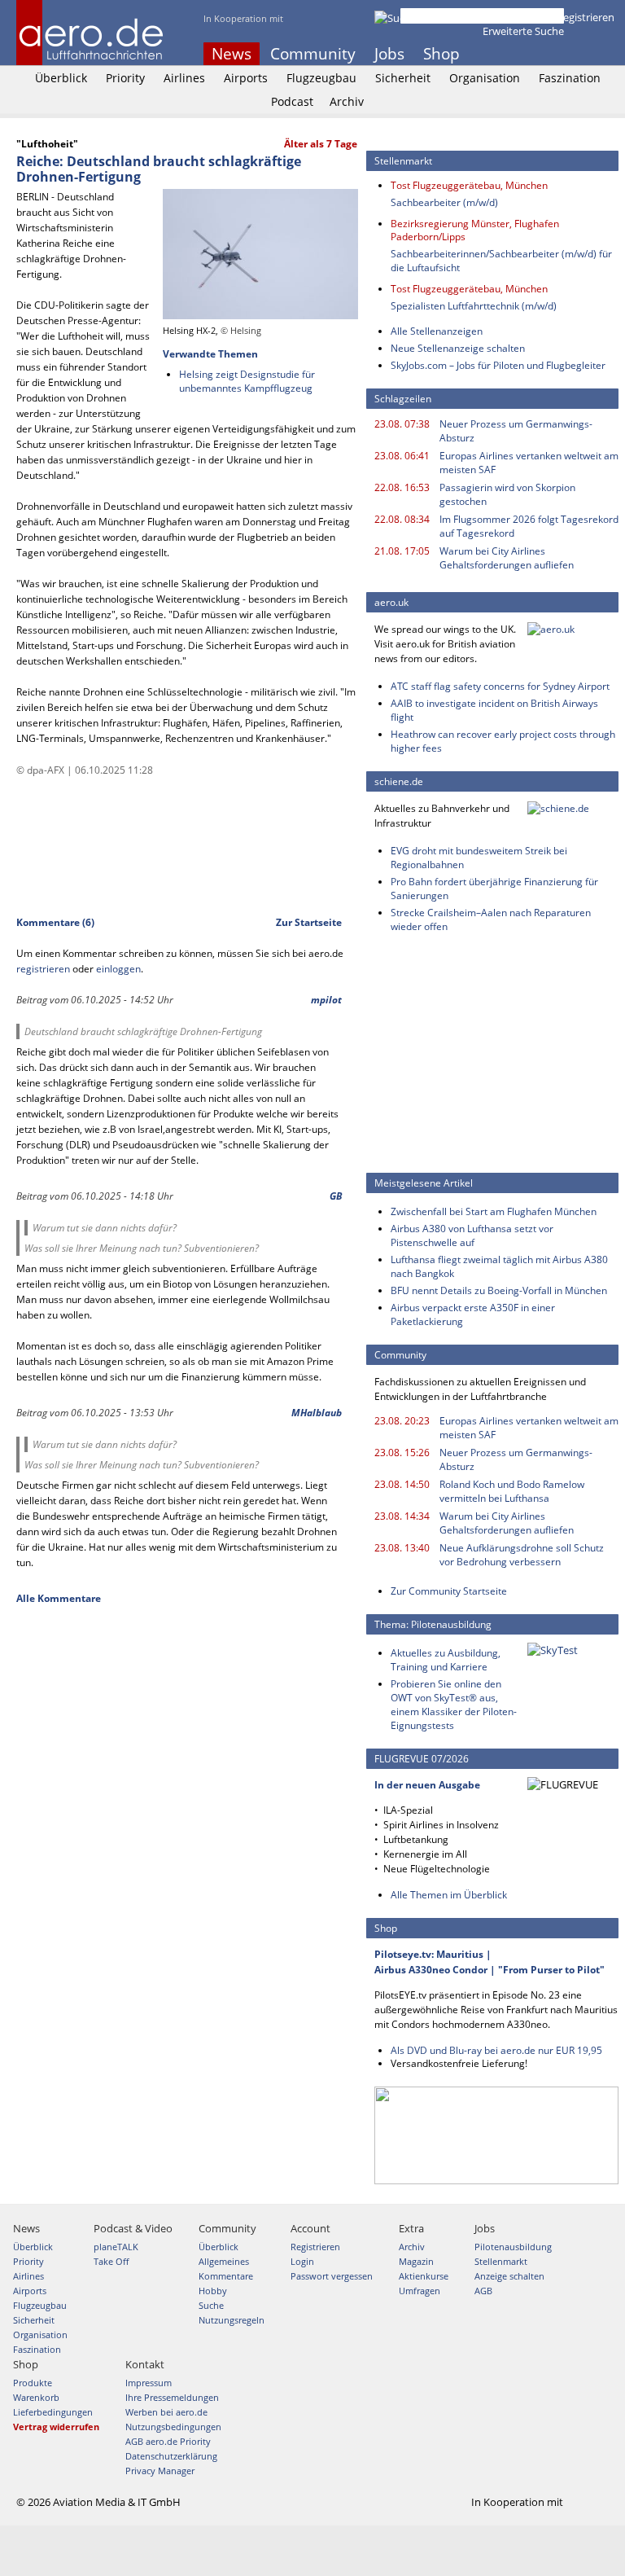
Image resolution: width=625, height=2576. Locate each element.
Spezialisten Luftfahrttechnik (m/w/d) (474, 306)
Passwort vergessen (332, 2276)
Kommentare (226, 2276)
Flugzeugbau (321, 78)
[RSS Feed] (587, 54)
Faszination (570, 78)
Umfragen (420, 2291)
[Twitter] (565, 54)
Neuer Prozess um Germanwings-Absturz (516, 431)
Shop (441, 54)
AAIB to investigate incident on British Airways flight (494, 710)
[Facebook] (543, 54)
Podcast (292, 101)
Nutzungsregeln (232, 2320)
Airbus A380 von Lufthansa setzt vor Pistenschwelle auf (472, 1235)
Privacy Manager (160, 2471)
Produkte (33, 2383)
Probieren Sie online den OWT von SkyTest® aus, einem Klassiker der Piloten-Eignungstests (454, 1705)
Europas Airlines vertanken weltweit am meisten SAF (529, 463)
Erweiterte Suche (523, 31)
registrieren (43, 969)
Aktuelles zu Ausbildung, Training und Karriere (446, 1660)
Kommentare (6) (55, 922)
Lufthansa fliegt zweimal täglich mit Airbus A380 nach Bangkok (499, 1266)
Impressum (149, 2383)
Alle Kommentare (59, 1598)
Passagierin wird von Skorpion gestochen (507, 494)
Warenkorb (36, 2397)
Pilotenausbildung (513, 2247)
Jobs (389, 54)
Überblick (61, 78)
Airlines (184, 78)
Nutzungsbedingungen (173, 2427)
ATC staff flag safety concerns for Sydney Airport (500, 686)
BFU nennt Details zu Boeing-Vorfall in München (499, 1290)
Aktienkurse (424, 2276)
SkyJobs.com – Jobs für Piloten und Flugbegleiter (498, 365)
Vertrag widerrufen (56, 2427)
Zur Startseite (309, 922)
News (232, 54)
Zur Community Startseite (449, 1591)
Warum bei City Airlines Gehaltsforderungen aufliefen (507, 558)
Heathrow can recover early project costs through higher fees (503, 741)
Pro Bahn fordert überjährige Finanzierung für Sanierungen (494, 889)
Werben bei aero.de (166, 2412)
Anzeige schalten (509, 2276)
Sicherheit (403, 78)
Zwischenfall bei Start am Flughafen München (494, 1211)
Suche (211, 2305)
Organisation (485, 78)
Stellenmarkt (501, 2261)
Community (313, 54)
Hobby (213, 2291)
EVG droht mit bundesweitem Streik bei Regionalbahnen (479, 858)
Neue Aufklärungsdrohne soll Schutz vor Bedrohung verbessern (522, 1555)
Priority (125, 78)
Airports (246, 78)
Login (533, 17)
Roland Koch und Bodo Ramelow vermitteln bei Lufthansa (512, 1491)
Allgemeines (224, 2261)
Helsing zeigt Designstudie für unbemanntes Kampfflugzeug (247, 381)
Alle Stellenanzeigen (437, 331)
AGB (483, 2291)
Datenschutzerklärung (171, 2456)
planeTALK (116, 2247)
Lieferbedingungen (53, 2412)
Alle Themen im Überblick (449, 1895)
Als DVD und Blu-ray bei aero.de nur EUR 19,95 (496, 2050)
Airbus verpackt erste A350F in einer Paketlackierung (473, 1314)
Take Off (111, 2261)
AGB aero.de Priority (168, 2441)
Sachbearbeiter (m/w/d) (444, 202)
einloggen (118, 969)
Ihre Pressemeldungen (172, 2397)
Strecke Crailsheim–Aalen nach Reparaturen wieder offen (491, 919)
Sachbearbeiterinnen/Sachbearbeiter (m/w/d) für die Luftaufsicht (501, 261)
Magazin (416, 2261)
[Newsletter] (609, 54)
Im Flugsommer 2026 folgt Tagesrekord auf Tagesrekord (529, 526)
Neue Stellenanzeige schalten (458, 348)
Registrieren (586, 17)
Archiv (347, 101)
